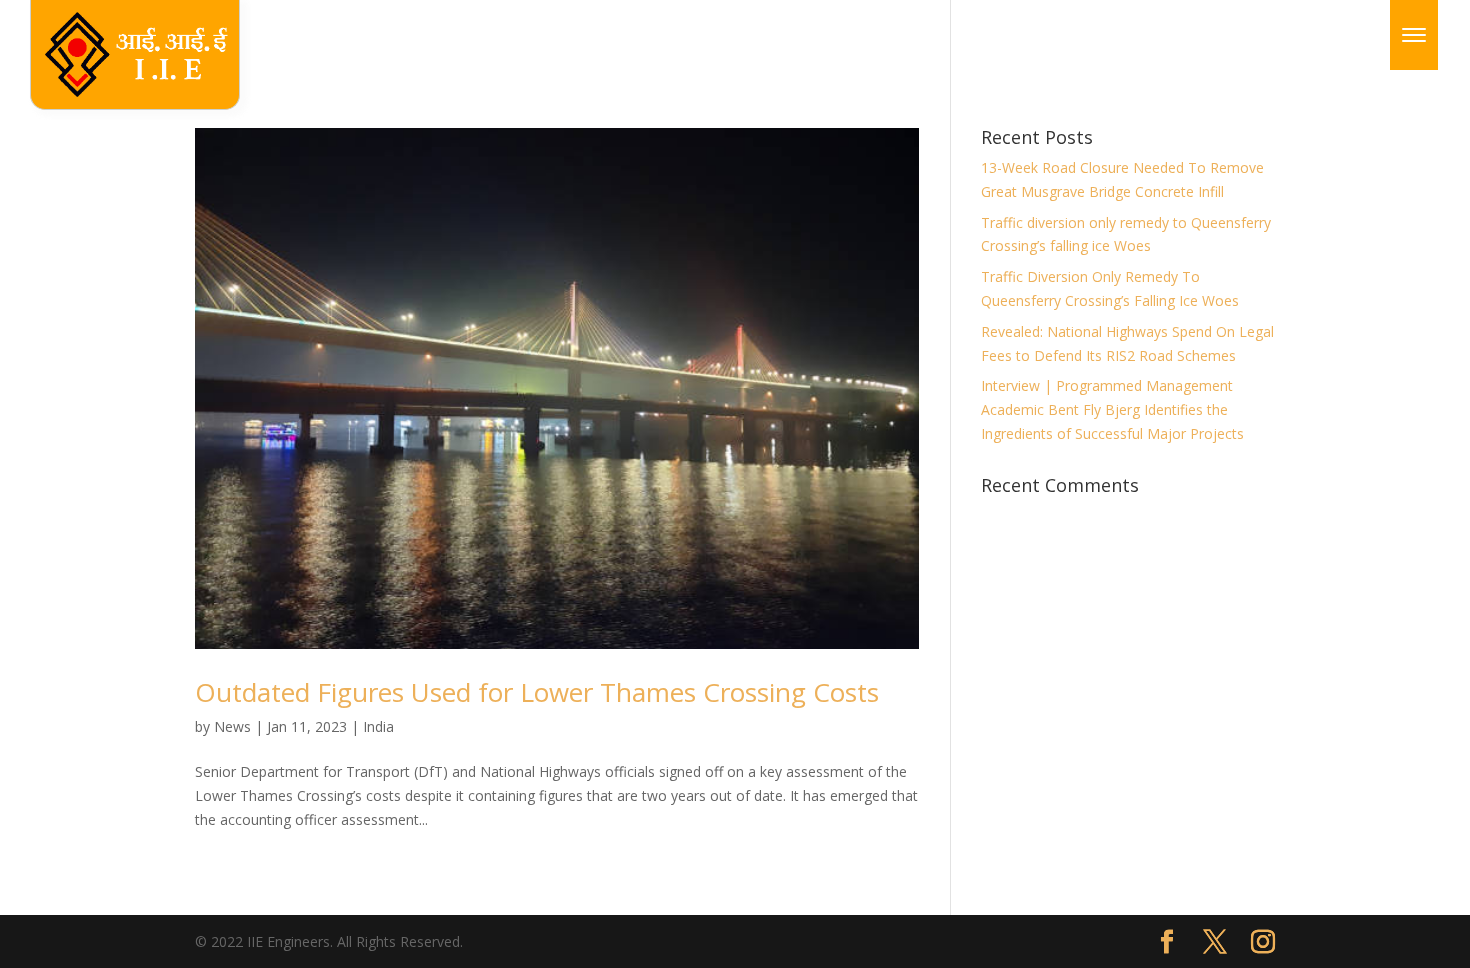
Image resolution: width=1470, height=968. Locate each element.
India (378, 726)
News (232, 726)
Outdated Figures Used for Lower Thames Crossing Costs (537, 692)
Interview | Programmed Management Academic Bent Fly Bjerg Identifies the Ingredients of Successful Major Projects (1112, 409)
